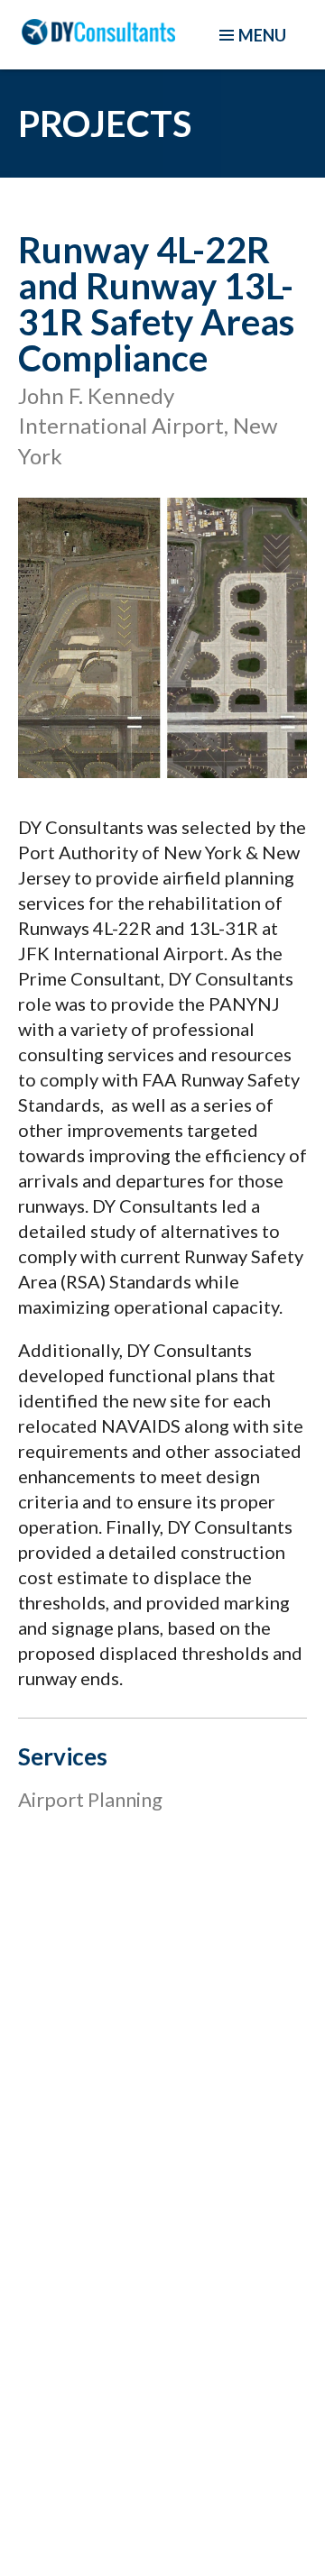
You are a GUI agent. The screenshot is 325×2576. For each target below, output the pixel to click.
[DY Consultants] (98, 38)
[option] (162, 637)
